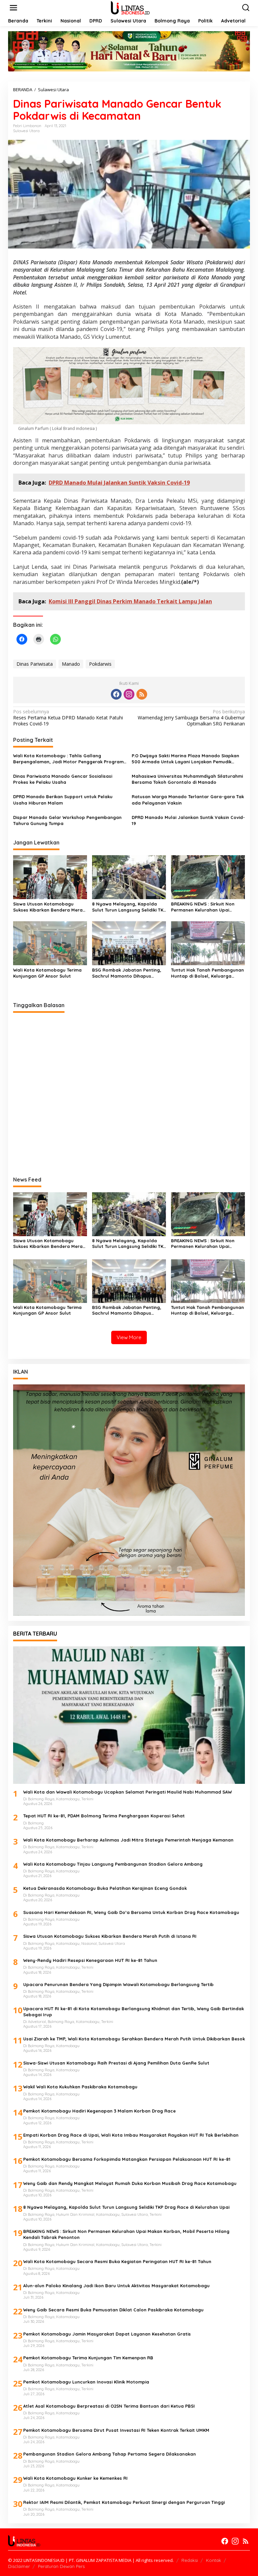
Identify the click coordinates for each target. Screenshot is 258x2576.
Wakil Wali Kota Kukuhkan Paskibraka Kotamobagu (80, 2087)
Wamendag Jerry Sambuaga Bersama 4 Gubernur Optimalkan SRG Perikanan (191, 718)
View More (129, 1337)
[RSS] (142, 694)
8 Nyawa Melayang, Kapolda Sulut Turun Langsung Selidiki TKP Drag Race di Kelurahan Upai (129, 907)
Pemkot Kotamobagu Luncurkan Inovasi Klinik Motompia (86, 2382)
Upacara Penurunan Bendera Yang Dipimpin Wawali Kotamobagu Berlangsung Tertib (118, 1984)
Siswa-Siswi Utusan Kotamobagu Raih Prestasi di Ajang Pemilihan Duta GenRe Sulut (117, 2063)
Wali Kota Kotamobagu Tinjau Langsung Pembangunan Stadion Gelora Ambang (113, 1864)
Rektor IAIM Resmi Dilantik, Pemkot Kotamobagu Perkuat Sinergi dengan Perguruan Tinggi (124, 2502)
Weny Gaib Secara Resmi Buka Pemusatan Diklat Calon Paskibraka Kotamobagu (113, 2310)
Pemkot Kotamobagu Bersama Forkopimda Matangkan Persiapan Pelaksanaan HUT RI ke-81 (127, 2159)
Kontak (213, 2560)
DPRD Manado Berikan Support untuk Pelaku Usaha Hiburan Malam (63, 800)
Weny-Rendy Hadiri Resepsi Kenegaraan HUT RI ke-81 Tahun (90, 1960)
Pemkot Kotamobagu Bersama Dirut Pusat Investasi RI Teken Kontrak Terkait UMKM (116, 2430)
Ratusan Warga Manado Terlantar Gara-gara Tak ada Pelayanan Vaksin (188, 800)
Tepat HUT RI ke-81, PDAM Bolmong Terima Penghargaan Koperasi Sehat (104, 1816)
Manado (71, 664)
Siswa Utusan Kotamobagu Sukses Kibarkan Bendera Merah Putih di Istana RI (49, 907)
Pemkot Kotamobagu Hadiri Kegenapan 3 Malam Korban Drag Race (99, 2111)
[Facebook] (116, 694)
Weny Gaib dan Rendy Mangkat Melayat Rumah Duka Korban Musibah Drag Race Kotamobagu (130, 2183)
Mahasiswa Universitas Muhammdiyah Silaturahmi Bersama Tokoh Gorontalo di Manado (187, 779)
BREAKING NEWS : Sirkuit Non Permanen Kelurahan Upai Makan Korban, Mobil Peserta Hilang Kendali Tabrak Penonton (207, 907)
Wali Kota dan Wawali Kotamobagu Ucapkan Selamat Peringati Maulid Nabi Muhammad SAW (127, 1792)
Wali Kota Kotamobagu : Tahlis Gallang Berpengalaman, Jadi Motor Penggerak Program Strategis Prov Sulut (68, 759)
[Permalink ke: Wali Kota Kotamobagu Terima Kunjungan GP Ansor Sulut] (50, 943)
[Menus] (13, 8)
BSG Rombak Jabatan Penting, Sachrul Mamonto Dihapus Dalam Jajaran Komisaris (127, 973)
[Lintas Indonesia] (130, 7)
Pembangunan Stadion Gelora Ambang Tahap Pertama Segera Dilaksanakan (110, 2454)
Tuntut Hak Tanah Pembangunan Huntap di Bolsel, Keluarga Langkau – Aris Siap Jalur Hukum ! (207, 973)
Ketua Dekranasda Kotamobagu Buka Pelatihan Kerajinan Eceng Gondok (105, 1888)
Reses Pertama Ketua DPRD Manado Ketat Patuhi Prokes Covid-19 (68, 718)
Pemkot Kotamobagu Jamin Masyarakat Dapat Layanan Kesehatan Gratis (107, 2334)
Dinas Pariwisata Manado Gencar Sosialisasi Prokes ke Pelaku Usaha (63, 779)
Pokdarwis (100, 664)
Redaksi (190, 2560)
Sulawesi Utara (26, 131)
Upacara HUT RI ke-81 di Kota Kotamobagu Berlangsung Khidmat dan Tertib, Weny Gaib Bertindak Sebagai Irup (134, 2012)
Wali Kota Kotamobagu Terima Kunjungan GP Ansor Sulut (47, 973)
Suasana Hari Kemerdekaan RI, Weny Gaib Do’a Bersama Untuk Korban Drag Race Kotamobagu (131, 1912)
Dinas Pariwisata (35, 664)
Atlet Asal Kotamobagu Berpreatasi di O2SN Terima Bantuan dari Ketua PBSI (109, 2406)
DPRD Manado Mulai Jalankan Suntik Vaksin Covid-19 (188, 820)
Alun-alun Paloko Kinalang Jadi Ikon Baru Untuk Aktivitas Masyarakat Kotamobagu (116, 2286)
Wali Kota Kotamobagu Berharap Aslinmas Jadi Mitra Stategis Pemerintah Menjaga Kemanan (128, 1840)
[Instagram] (129, 694)
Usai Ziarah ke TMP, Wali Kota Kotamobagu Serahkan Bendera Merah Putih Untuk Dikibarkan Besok (134, 2039)
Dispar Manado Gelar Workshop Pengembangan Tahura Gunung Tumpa (67, 820)
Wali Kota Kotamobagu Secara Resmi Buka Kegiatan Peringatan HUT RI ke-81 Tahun (117, 2261)
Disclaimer (19, 2566)
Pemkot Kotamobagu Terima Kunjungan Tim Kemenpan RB (88, 2358)
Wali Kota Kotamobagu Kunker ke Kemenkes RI (75, 2478)
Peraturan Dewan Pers (61, 2566)
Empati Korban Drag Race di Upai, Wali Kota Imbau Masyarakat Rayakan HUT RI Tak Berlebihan (131, 2135)
